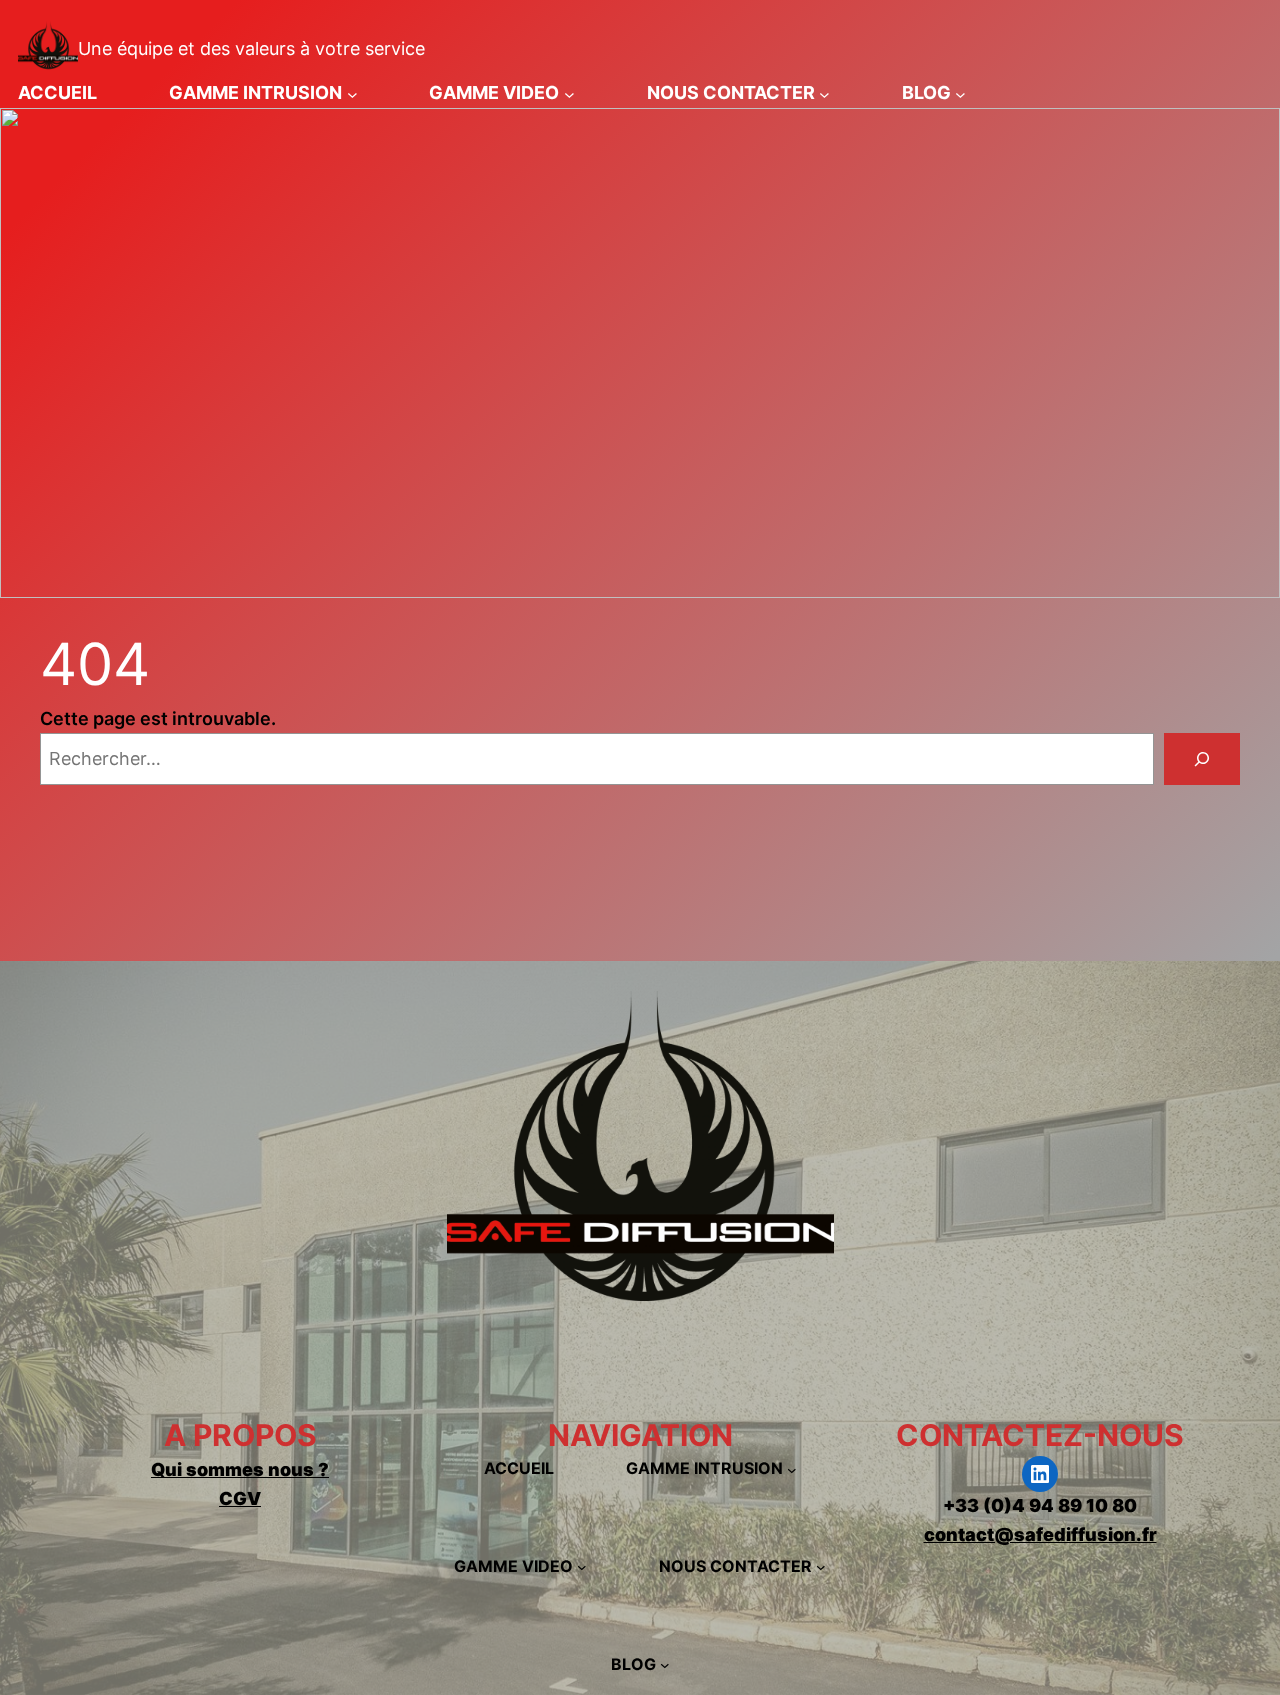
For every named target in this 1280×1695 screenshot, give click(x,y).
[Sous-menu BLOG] (960, 93)
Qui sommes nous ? (240, 1469)
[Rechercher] (1202, 759)
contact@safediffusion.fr (1040, 1534)
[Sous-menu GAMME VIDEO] (569, 93)
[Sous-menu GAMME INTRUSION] (352, 93)
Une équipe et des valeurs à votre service (251, 48)
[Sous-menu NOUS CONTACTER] (824, 93)
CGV (240, 1498)
